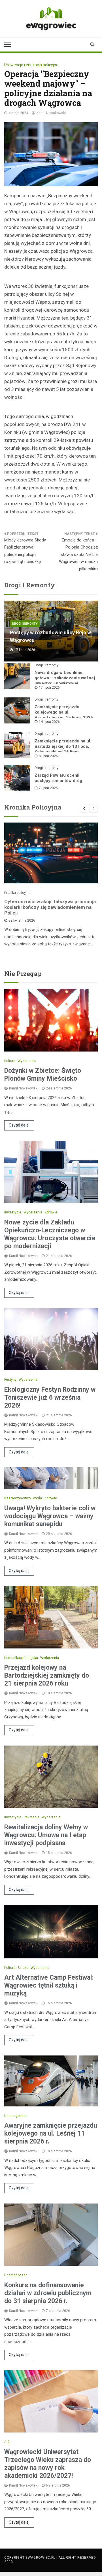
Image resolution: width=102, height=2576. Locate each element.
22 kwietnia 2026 (22, 920)
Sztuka (23, 1968)
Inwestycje (13, 1212)
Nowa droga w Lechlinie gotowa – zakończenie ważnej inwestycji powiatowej (65, 678)
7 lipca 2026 (48, 788)
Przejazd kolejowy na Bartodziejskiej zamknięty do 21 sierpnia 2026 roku (47, 1675)
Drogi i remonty (25, 624)
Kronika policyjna (17, 893)
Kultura (10, 1061)
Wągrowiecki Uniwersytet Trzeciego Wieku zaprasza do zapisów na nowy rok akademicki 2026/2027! (48, 2464)
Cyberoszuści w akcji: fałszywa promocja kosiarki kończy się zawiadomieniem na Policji (50, 907)
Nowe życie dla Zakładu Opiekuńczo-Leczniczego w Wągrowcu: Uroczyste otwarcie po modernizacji (50, 1234)
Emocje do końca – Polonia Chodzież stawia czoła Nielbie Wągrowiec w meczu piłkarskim (78, 554)
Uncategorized (16, 2116)
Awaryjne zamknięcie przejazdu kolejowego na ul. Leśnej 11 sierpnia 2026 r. (51, 2133)
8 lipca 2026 (48, 756)
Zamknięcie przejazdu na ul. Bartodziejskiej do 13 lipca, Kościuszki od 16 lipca (63, 746)
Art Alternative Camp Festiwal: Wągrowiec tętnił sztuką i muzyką (49, 1985)
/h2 (7, 2442)
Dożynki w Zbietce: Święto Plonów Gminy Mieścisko (43, 1075)
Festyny (10, 1380)
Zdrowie (51, 1212)
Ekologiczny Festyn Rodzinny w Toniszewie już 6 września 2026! (50, 1398)
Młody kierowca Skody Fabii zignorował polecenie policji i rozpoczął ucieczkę (25, 551)
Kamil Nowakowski (51, 113)
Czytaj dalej (19, 1125)
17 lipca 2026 (49, 688)
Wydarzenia (27, 1061)
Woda (37, 1498)
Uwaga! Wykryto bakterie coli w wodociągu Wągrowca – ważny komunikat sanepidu (50, 1516)
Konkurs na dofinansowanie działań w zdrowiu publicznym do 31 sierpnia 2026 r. (48, 2293)
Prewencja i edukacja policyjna (31, 65)
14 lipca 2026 (49, 722)
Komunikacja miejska (21, 1658)
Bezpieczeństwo (17, 1498)
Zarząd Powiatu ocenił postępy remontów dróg (58, 778)
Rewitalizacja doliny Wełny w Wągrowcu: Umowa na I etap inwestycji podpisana (46, 1835)
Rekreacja (31, 1817)
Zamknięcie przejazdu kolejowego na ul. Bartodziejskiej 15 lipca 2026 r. (64, 715)
